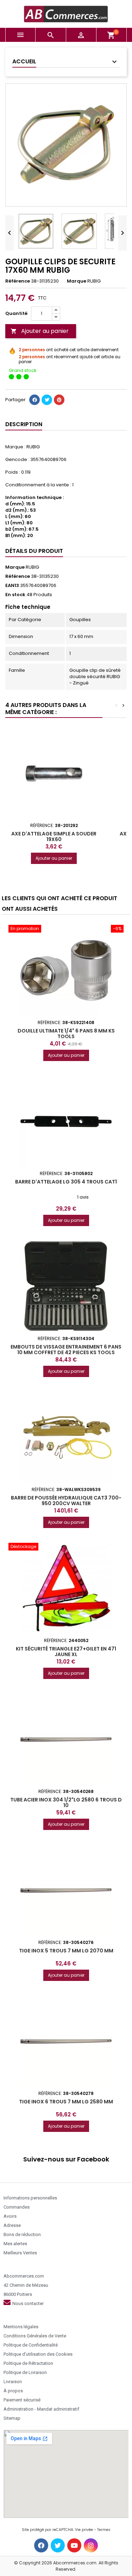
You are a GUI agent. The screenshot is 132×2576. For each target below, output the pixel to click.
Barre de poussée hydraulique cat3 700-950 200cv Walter (66, 1501)
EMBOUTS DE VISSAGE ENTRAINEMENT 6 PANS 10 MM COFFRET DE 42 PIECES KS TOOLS (66, 1350)
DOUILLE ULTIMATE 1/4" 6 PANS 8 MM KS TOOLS (66, 1034)
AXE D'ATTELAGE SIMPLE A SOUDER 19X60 (54, 836)
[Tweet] (47, 400)
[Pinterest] (59, 400)
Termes (104, 2530)
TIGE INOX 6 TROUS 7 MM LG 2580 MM (66, 2102)
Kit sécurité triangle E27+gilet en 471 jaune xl (66, 1652)
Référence (18, 281)
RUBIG (32, 567)
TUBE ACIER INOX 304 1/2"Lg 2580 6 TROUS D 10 (66, 1802)
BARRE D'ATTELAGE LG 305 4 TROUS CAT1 (66, 1182)
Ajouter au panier (40, 331)
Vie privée (84, 2530)
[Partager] (34, 400)
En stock (15, 595)
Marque (77, 281)
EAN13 (12, 586)
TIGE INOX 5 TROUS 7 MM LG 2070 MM (66, 1951)
